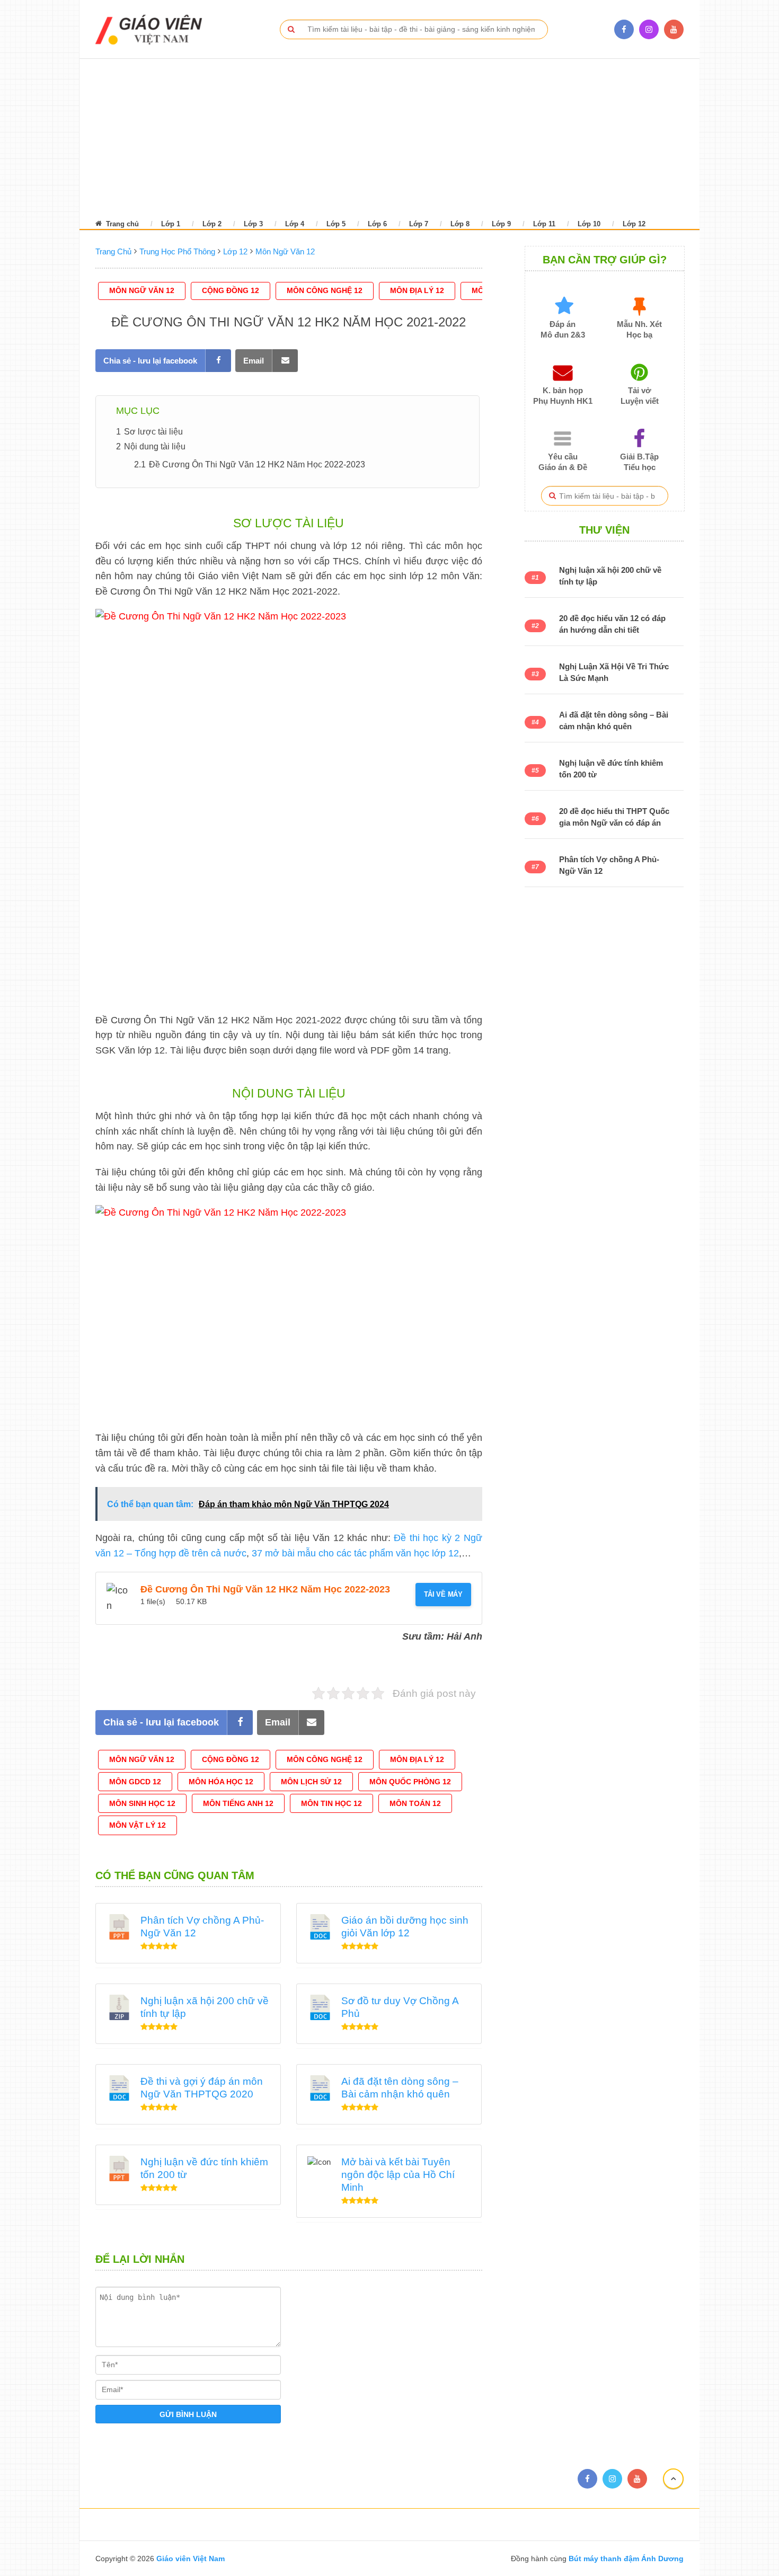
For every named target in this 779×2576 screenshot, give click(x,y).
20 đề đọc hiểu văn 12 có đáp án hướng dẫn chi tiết (612, 624)
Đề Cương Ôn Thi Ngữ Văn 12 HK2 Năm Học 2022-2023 (265, 1589)
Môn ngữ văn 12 (142, 290)
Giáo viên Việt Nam (191, 2559)
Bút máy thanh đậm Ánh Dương (625, 2559)
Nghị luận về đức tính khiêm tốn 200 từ (611, 769)
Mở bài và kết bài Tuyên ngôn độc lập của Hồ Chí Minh (398, 2175)
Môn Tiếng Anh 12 (238, 1803)
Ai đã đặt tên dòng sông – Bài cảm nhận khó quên (614, 720)
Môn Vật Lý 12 (138, 1825)
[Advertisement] (376, 138)
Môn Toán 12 (415, 1803)
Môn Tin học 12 (331, 1803)
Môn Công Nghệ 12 (325, 290)
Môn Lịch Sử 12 (311, 1782)
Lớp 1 (171, 224)
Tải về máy (443, 1594)
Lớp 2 (212, 224)
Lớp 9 (501, 224)
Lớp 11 (544, 224)
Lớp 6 (377, 224)
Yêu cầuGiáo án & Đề (563, 462)
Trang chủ (121, 224)
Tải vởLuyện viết (640, 396)
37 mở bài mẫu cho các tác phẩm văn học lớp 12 (355, 1553)
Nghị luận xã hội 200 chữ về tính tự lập (610, 576)
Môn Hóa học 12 (221, 1782)
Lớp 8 (460, 224)
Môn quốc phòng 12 (410, 1782)
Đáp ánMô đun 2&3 (563, 329)
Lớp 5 (336, 224)
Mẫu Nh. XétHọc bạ (639, 329)
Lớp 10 (589, 224)
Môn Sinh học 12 (142, 1803)
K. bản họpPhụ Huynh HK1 (563, 396)
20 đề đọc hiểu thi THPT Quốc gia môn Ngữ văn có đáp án (614, 817)
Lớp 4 (295, 224)
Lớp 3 (253, 224)
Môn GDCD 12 (135, 1782)
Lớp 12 (634, 224)
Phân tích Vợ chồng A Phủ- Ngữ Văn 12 (609, 865)
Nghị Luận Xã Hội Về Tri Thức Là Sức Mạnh (614, 672)
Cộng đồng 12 (231, 290)
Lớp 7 (419, 224)
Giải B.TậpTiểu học (639, 462)
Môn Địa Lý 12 (417, 290)
